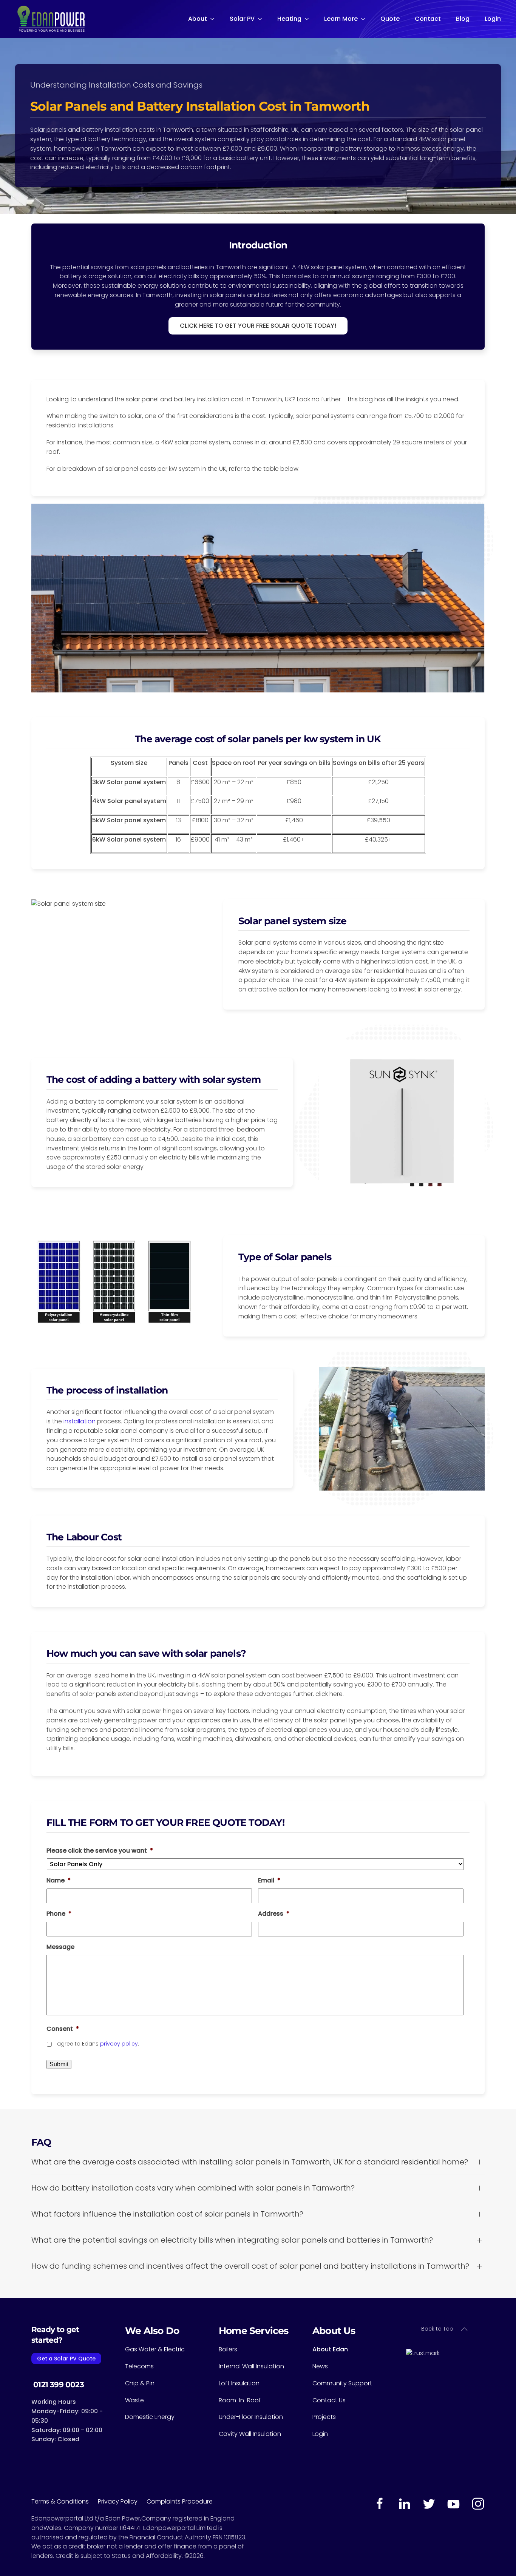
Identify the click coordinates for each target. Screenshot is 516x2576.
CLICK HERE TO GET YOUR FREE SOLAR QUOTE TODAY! (258, 326)
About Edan (330, 2349)
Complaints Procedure (180, 2501)
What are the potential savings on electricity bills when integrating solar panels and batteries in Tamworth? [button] (232, 2240)
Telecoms (139, 2366)
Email (269, 1881)
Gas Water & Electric (155, 2349)
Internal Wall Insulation (251, 2366)
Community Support (342, 2383)
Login (493, 19)
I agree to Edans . (97, 2044)
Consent (63, 2029)
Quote (390, 19)
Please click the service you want (100, 1851)
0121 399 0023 (58, 2385)
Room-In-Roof (240, 2400)
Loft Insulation (239, 2383)
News (320, 2366)
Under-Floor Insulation (251, 2417)
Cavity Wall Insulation (250, 2434)
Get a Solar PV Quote (66, 2359)
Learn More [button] (341, 19)
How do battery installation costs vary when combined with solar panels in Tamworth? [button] (193, 2188)
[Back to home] (50, 19)
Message (60, 1947)
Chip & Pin (140, 2383)
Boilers (228, 2349)
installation (80, 1421)
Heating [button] (289, 19)
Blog (463, 19)
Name (59, 1881)
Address (274, 1914)
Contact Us (329, 2400)
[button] (464, 2329)
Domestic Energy (150, 2417)
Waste (134, 2400)
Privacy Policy (122, 2501)
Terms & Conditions (65, 2501)
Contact (428, 19)
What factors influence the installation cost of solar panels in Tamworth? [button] (167, 2214)
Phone (59, 1914)
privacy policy (119, 2044)
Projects (324, 2417)
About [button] (198, 19)
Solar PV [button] (242, 19)
